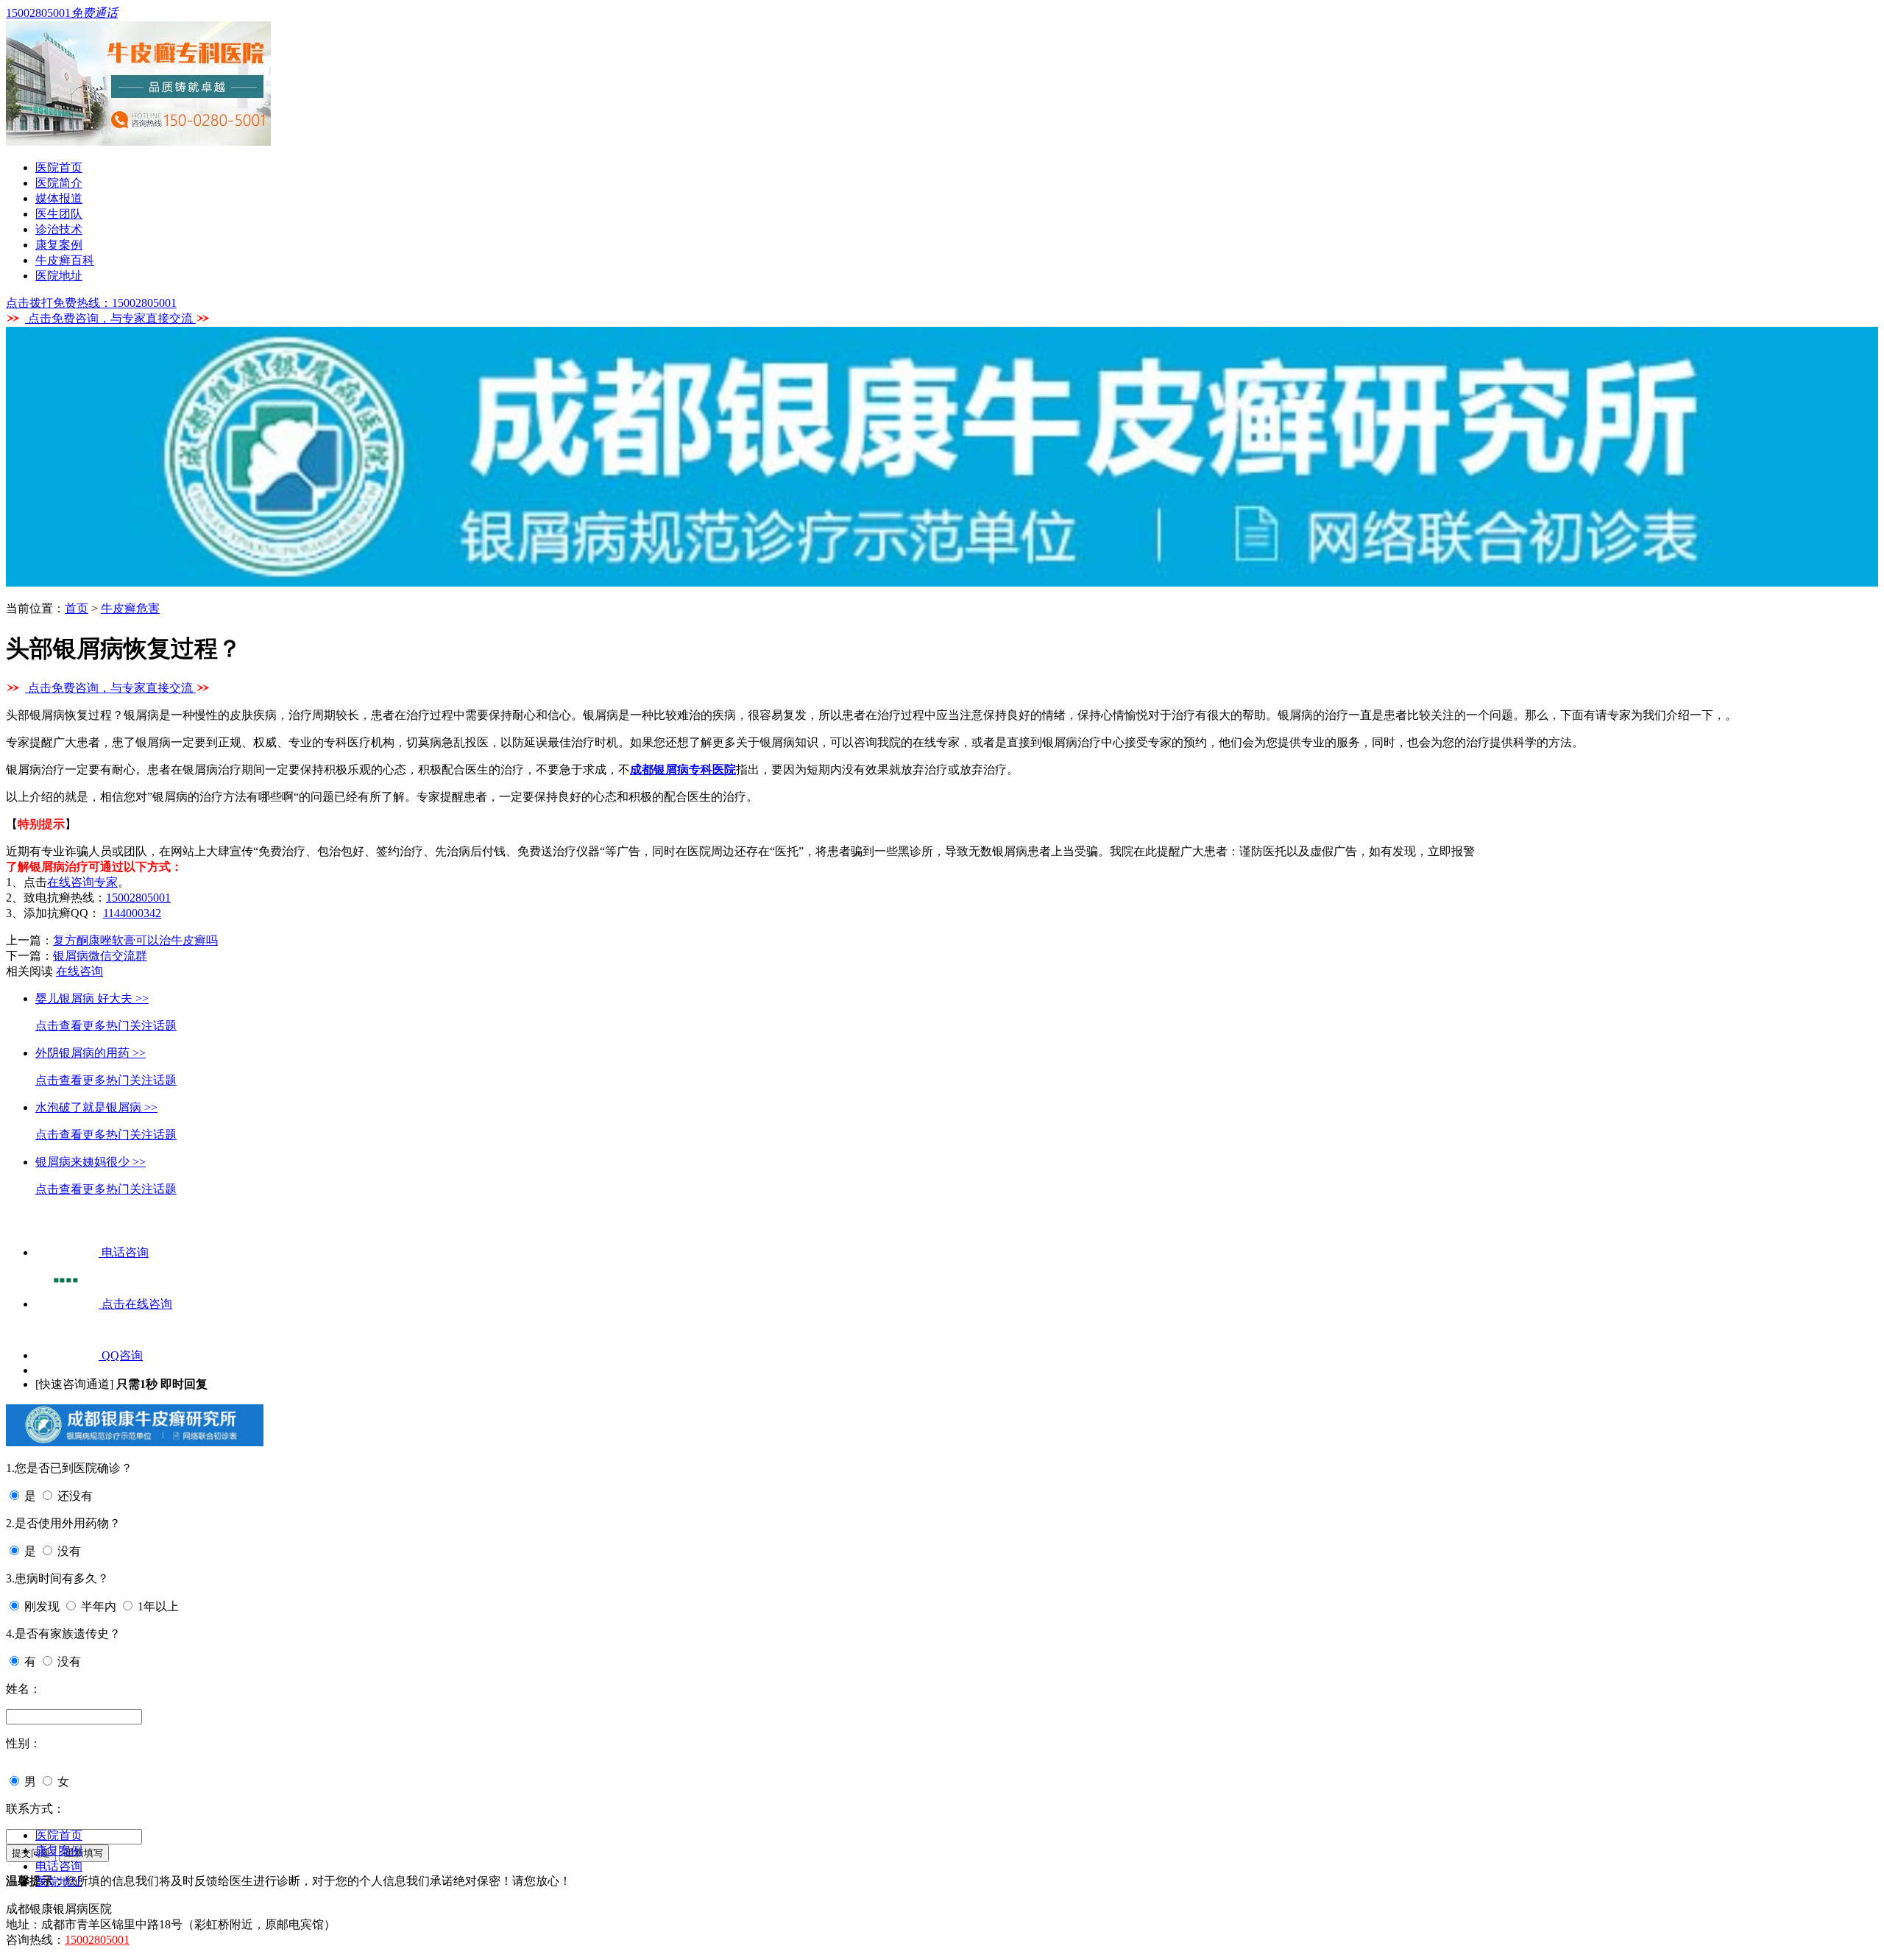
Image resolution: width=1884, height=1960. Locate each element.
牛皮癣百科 (65, 260)
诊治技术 (59, 229)
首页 (77, 608)
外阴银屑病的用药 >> (91, 1053)
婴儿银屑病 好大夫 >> (92, 998)
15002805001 (138, 898)
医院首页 (59, 167)
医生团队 (59, 214)
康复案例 (59, 245)
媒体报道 (59, 198)
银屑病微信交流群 (100, 956)
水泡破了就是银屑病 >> (96, 1107)
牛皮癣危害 (130, 608)
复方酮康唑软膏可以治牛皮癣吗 (135, 940)
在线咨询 (79, 971)
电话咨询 (59, 1866)
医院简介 (59, 183)
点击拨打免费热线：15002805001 (91, 303)
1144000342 (132, 913)
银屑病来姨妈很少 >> (91, 1162)
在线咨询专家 (82, 882)
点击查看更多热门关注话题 (106, 1026)
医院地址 (59, 276)
